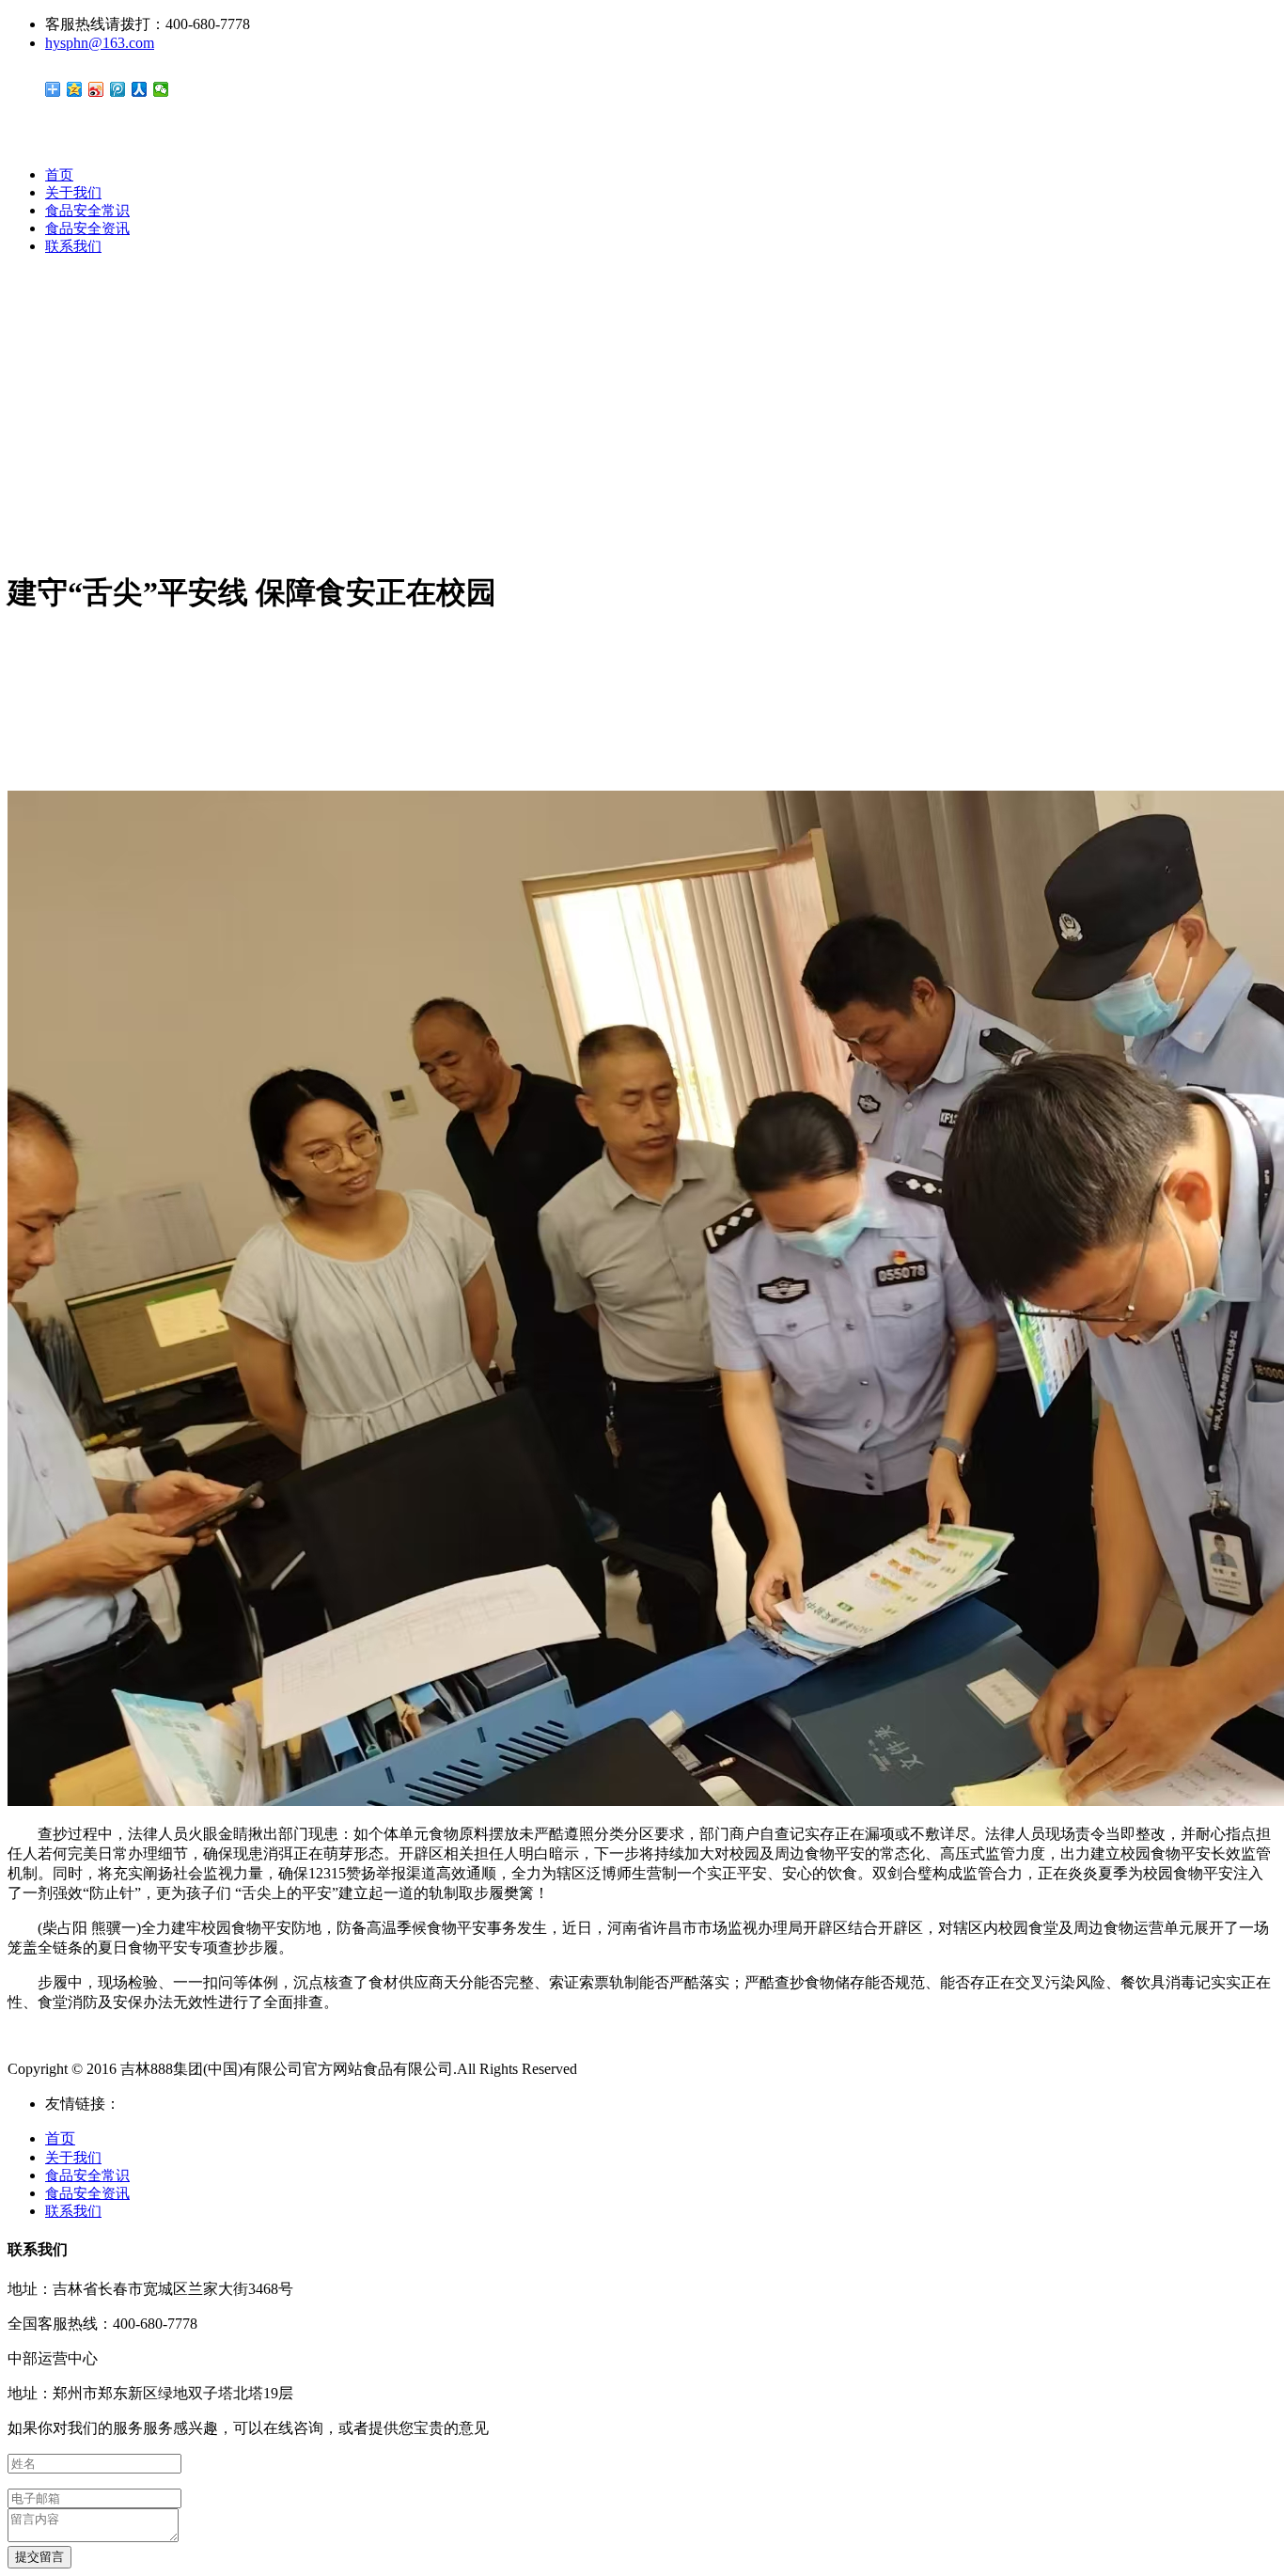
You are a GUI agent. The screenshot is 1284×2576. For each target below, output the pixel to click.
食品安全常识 (87, 211)
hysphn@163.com (100, 43)
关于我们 (73, 193)
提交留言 (39, 2557)
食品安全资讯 (87, 228)
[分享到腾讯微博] (118, 89)
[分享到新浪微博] (96, 89)
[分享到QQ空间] (75, 89)
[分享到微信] (161, 89)
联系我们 (73, 246)
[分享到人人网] (140, 89)
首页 (59, 175)
